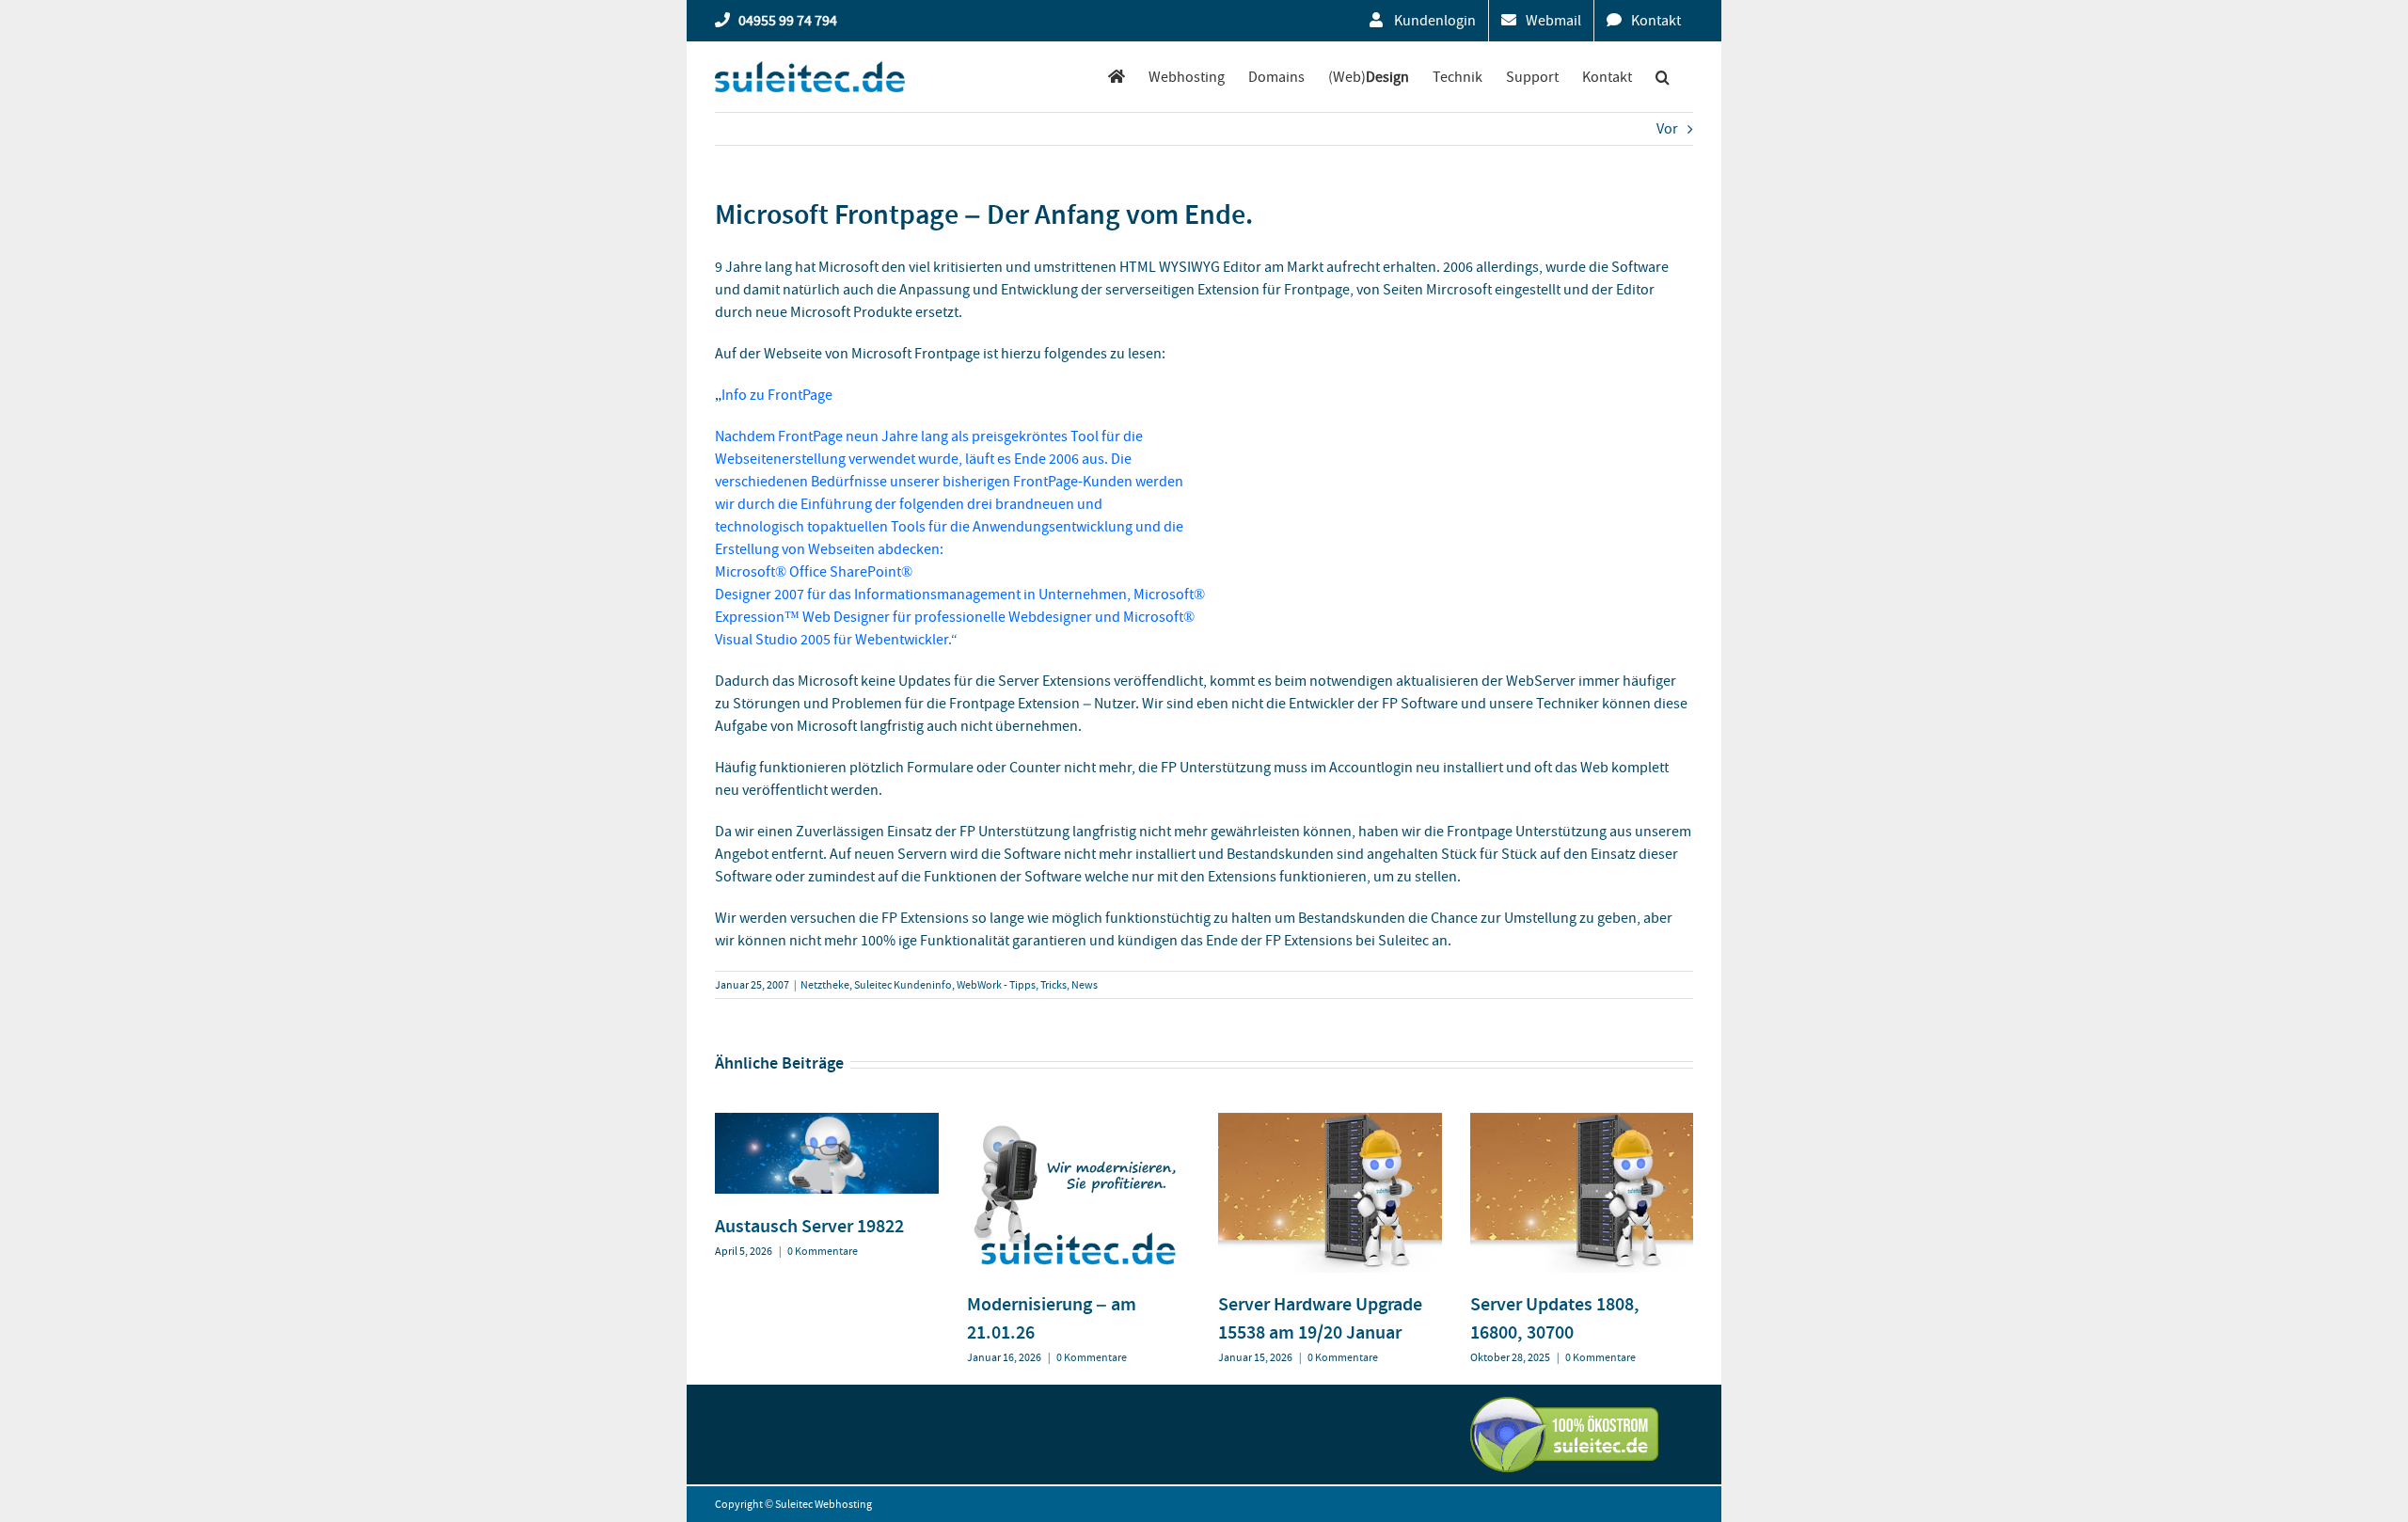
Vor (1667, 129)
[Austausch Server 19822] (827, 1122)
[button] (1663, 77)
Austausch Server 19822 (809, 1226)
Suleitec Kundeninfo (903, 985)
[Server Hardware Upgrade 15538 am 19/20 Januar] (1330, 1122)
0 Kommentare (823, 1251)
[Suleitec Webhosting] (1117, 77)
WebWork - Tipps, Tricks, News (1027, 985)
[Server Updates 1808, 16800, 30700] (1582, 1122)
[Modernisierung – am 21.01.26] (1079, 1122)
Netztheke (825, 985)
